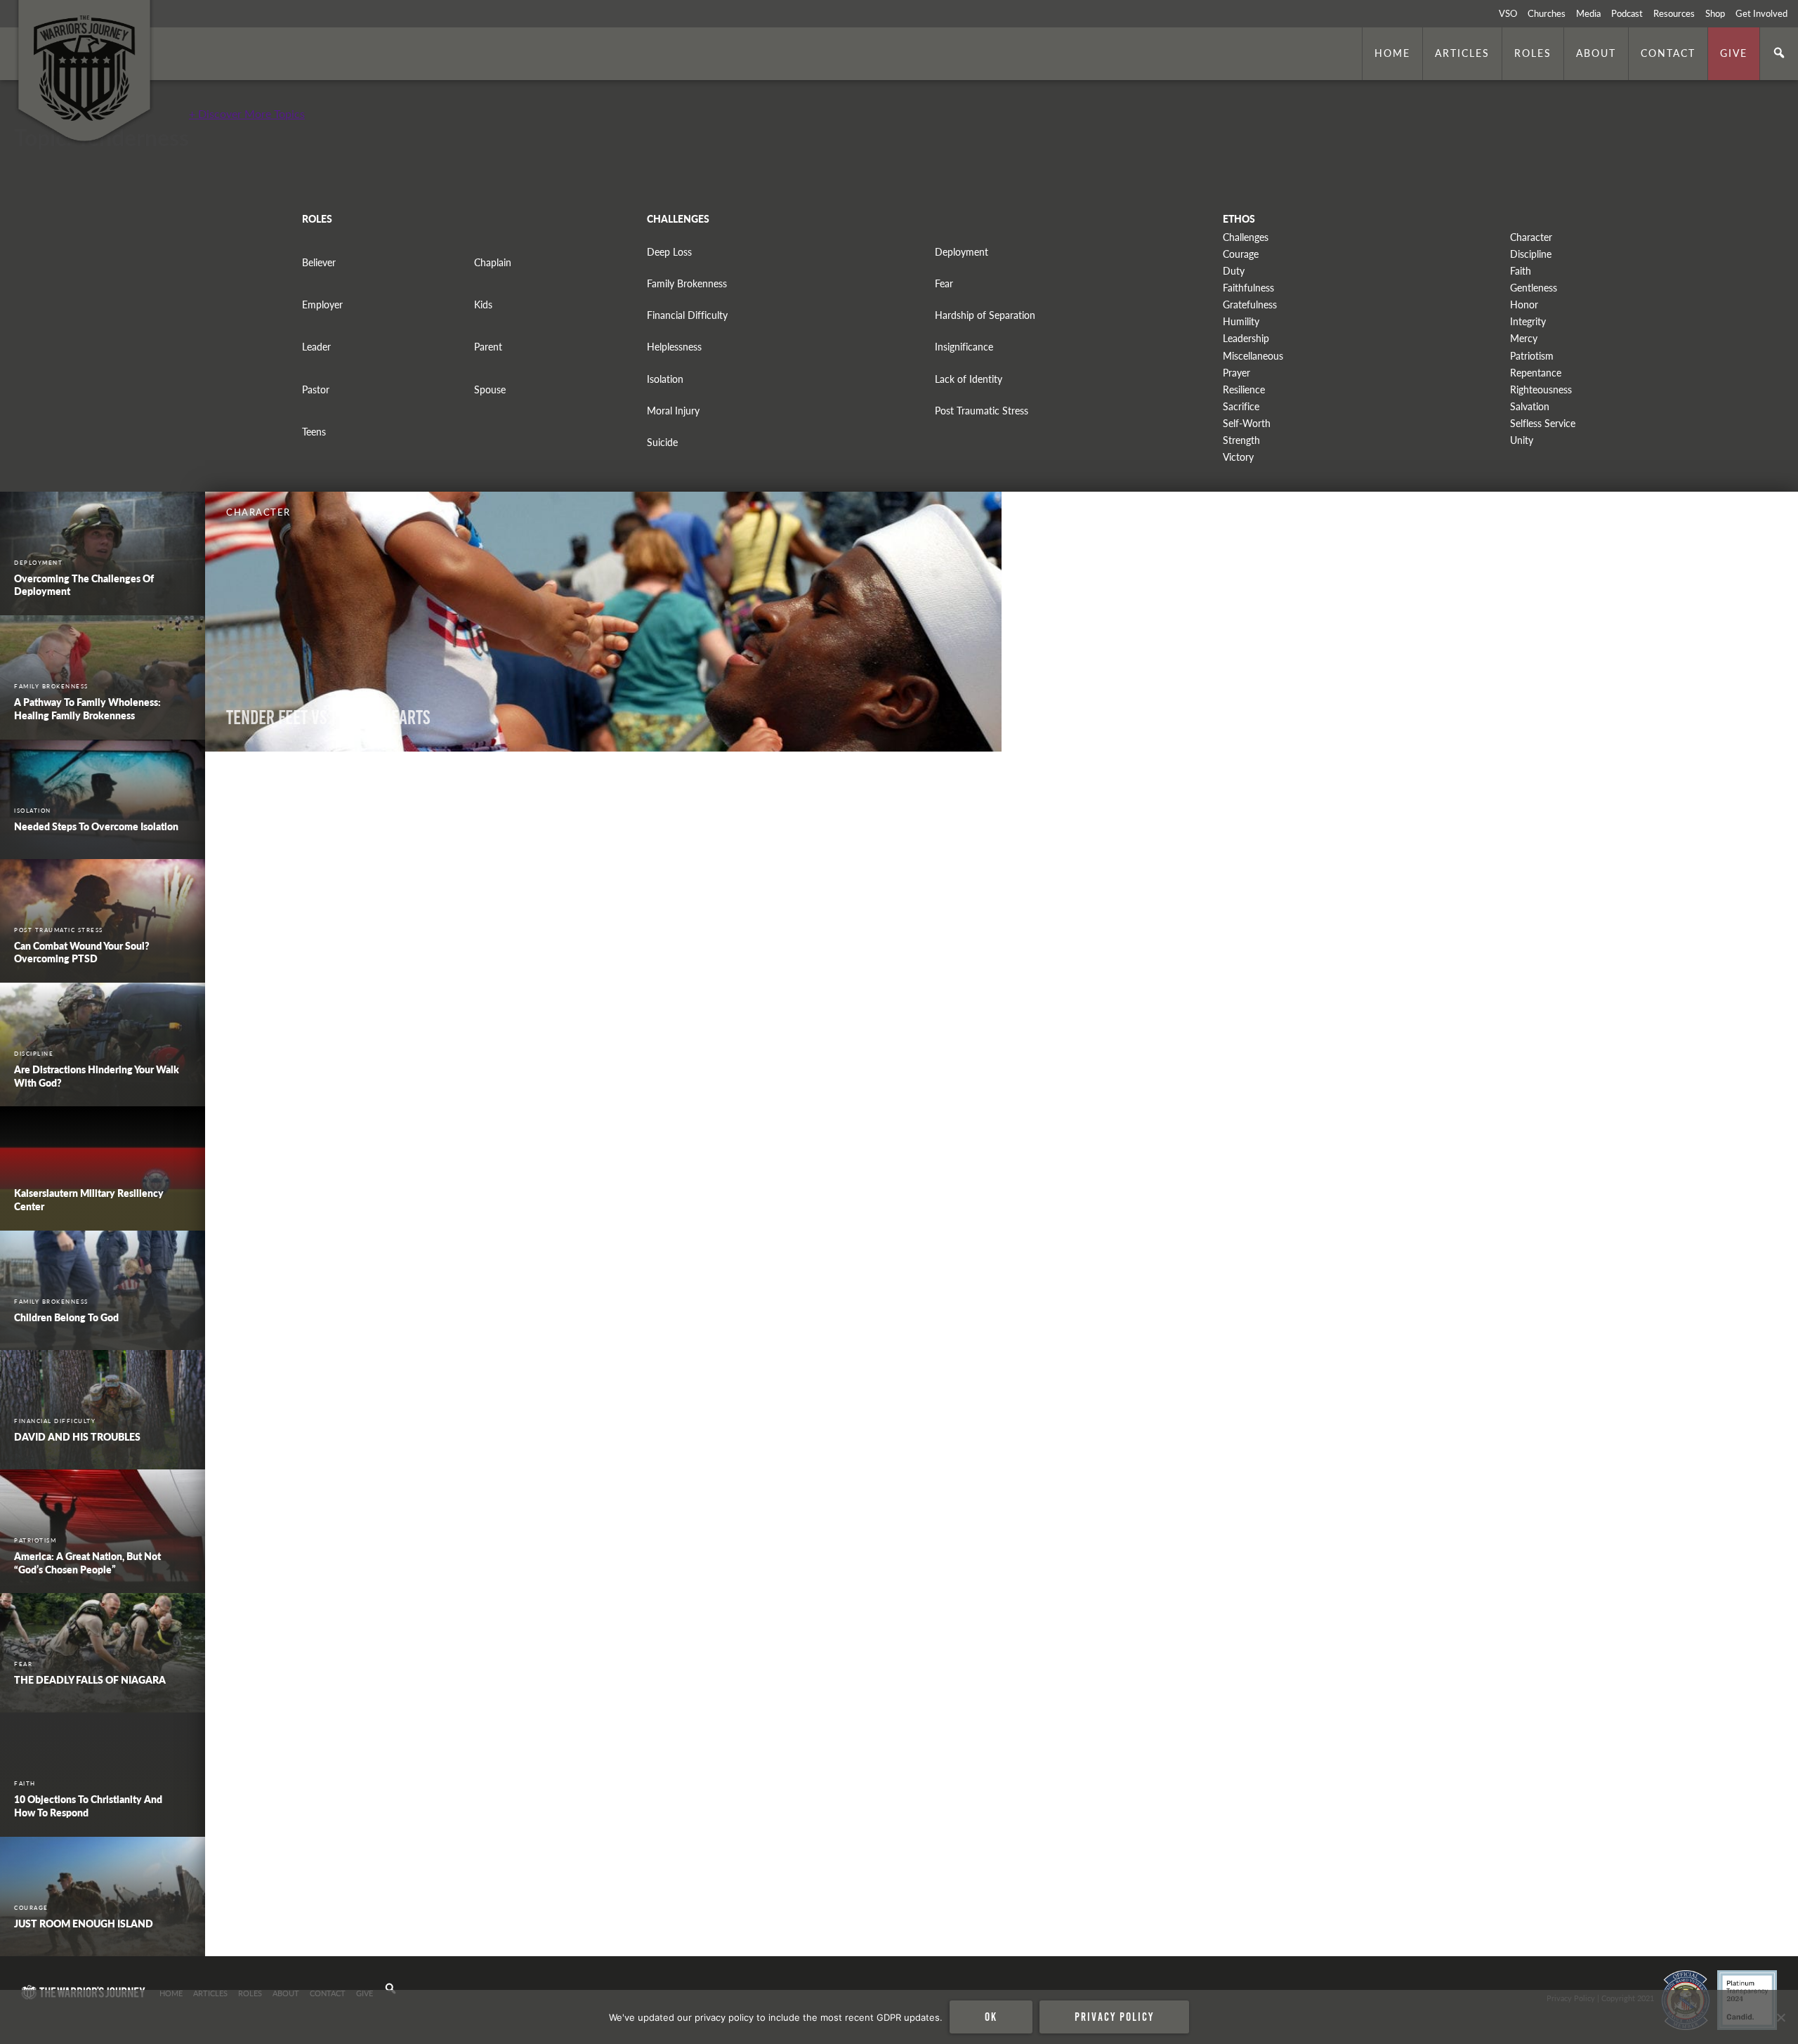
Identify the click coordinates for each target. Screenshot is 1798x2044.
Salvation (1530, 406)
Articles (1462, 53)
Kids (483, 304)
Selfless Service (1543, 423)
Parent (488, 347)
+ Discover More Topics (247, 113)
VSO (1508, 13)
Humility (1241, 321)
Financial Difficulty (687, 315)
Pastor (316, 389)
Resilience (1244, 389)
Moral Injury (673, 411)
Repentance (1536, 373)
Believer (319, 262)
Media (1588, 13)
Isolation (665, 379)
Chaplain (493, 262)
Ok (991, 2017)
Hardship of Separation (985, 315)
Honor (1524, 304)
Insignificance (964, 347)
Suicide (662, 442)
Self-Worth (1247, 423)
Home (1392, 53)
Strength (1241, 440)
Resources (1674, 13)
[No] (1780, 2017)
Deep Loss (669, 252)
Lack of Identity (969, 379)
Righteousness (1541, 389)
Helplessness (674, 347)
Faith (1521, 271)
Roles (1533, 53)
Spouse (490, 389)
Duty (1234, 271)
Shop (1715, 13)
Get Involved (1761, 13)
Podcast (1627, 13)
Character (1531, 237)
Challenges (1246, 237)
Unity (1522, 440)
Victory (1238, 457)
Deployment (962, 252)
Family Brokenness (687, 283)
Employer (322, 304)
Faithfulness (1248, 288)
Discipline (1531, 254)
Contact (1668, 53)
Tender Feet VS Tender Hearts (328, 718)
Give (1734, 53)
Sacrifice (1241, 406)
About (1596, 53)
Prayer (1236, 373)
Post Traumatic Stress (982, 411)
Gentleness (1534, 288)
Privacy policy (1114, 2017)
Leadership (1246, 338)
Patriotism (1532, 356)
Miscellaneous (1253, 356)
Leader (316, 347)
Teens (314, 432)
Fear (944, 283)
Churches (1547, 13)
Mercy (1524, 338)
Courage (1241, 254)
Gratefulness (1250, 304)
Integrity (1528, 321)
